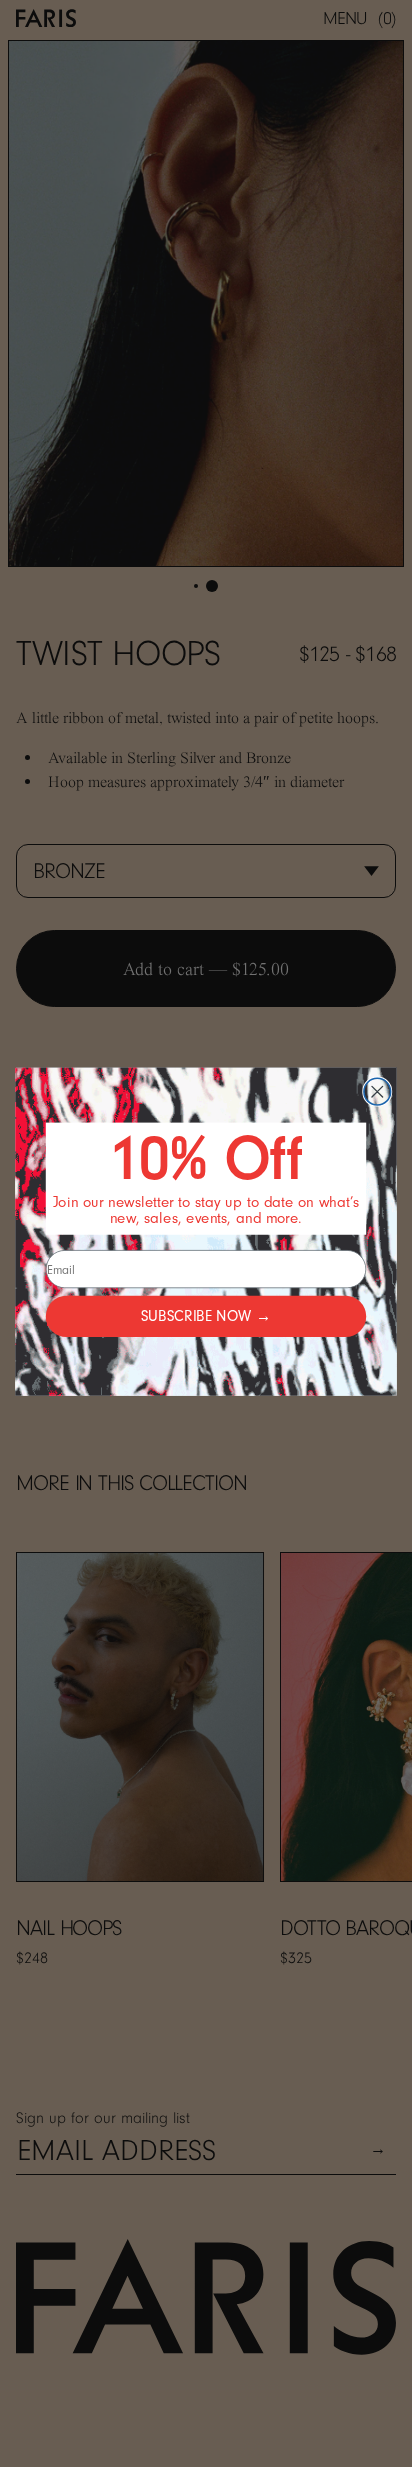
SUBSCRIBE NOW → (206, 1316)
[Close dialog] (377, 1091)
